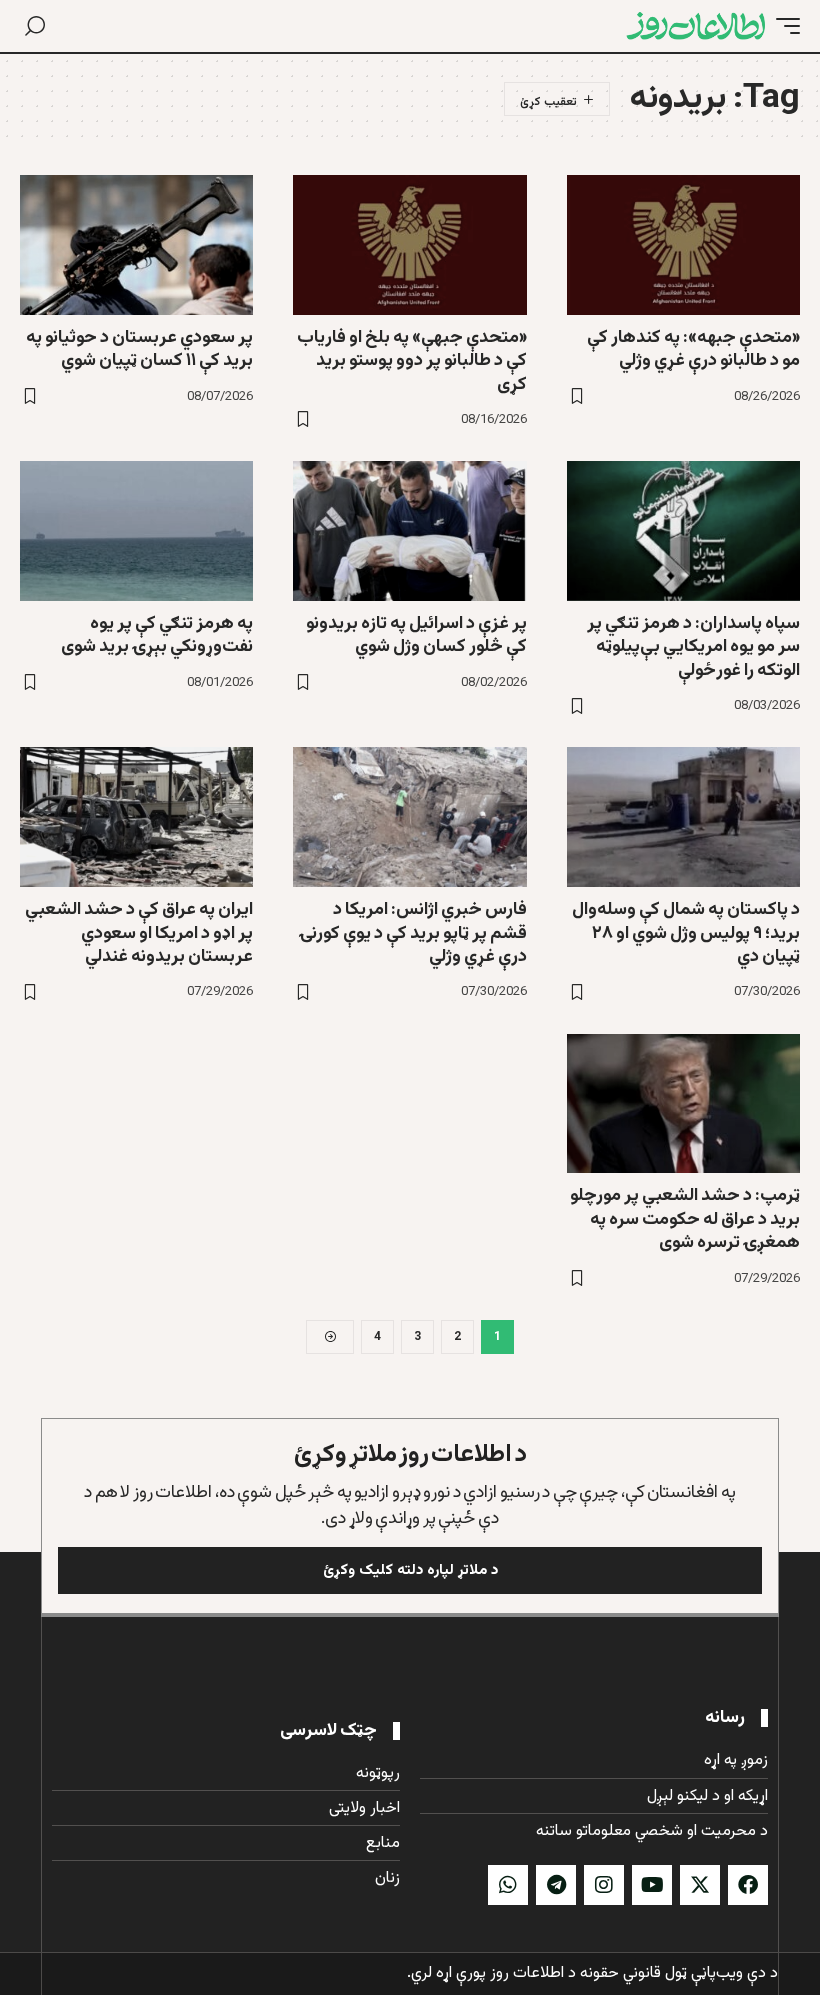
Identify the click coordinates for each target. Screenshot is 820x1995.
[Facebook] (748, 1885)
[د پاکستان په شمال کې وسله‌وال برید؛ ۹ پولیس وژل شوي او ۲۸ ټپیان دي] (683, 817)
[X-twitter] (700, 1885)
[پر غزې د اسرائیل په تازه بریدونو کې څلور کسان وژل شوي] (409, 531)
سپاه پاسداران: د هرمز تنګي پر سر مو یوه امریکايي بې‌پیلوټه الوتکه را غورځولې (693, 647)
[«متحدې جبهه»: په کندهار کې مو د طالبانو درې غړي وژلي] (683, 245)
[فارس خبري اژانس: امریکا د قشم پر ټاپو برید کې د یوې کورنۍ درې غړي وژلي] (409, 817)
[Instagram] (604, 1885)
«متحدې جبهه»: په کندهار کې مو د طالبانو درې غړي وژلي (693, 349)
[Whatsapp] (508, 1885)
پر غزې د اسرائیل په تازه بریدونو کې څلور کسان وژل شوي (416, 635)
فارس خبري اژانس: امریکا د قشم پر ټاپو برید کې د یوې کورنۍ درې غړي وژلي (413, 933)
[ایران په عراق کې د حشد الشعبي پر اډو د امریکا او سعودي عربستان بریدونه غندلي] (136, 817)
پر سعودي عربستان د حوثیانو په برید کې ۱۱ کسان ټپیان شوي (139, 349)
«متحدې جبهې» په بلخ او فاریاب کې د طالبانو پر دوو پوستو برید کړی (412, 361)
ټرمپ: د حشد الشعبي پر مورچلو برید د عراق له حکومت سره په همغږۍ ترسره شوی (685, 1219)
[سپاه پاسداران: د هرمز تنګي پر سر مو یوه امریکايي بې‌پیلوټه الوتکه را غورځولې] (683, 531)
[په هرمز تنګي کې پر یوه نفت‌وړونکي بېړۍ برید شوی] (136, 531)
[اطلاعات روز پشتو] (696, 26)
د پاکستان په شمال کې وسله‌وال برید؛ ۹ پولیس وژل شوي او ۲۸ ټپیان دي (686, 933)
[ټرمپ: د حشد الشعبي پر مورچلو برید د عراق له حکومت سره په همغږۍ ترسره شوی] (683, 1104)
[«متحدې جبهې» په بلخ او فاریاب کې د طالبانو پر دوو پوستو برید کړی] (409, 245)
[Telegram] (556, 1885)
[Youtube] (652, 1885)
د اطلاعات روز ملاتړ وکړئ (410, 1454)
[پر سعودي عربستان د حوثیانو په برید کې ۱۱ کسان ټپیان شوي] (136, 245)
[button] (783, 26)
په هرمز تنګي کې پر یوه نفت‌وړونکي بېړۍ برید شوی (157, 635)
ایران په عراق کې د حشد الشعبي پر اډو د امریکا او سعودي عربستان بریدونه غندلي (139, 933)
